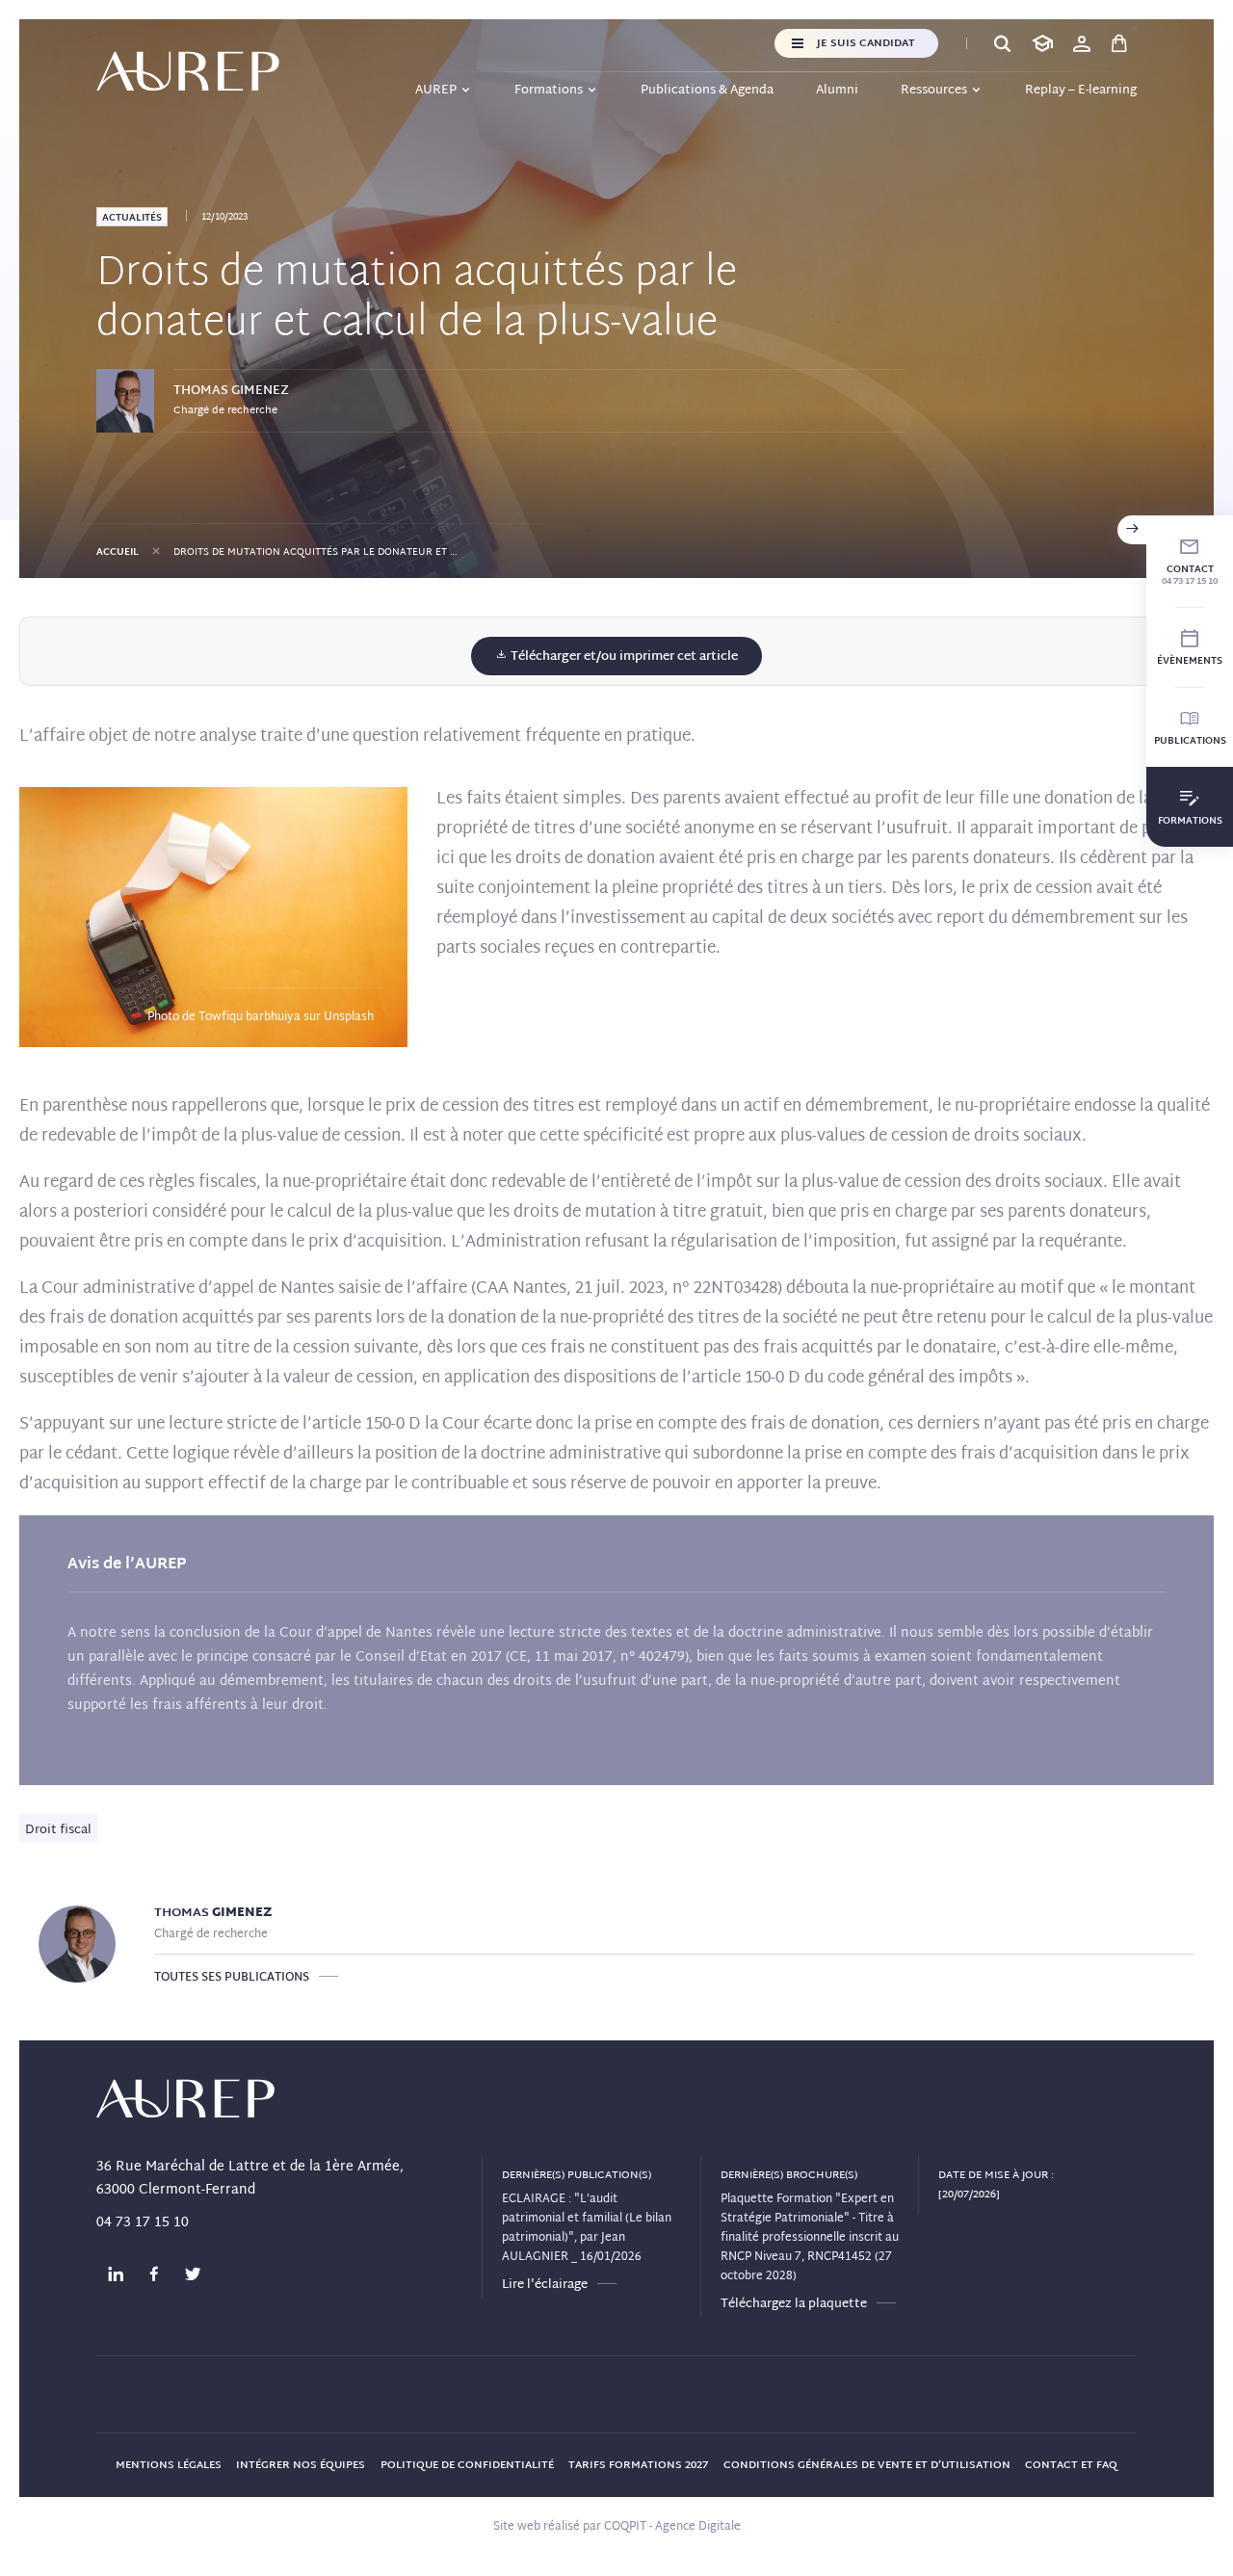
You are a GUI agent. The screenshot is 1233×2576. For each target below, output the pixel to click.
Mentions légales (169, 2465)
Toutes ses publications (232, 1978)
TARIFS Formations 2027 (638, 2465)
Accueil (118, 552)
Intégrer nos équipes (301, 2465)
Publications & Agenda (707, 91)
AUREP (436, 91)
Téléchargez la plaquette (794, 2304)
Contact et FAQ (1071, 2465)
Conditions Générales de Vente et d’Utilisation (867, 2465)
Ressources (934, 91)
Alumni (837, 91)
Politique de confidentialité (467, 2465)
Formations (549, 91)
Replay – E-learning (1081, 91)
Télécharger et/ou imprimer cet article (623, 657)
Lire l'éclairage (545, 2285)
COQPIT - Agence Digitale (672, 2527)
